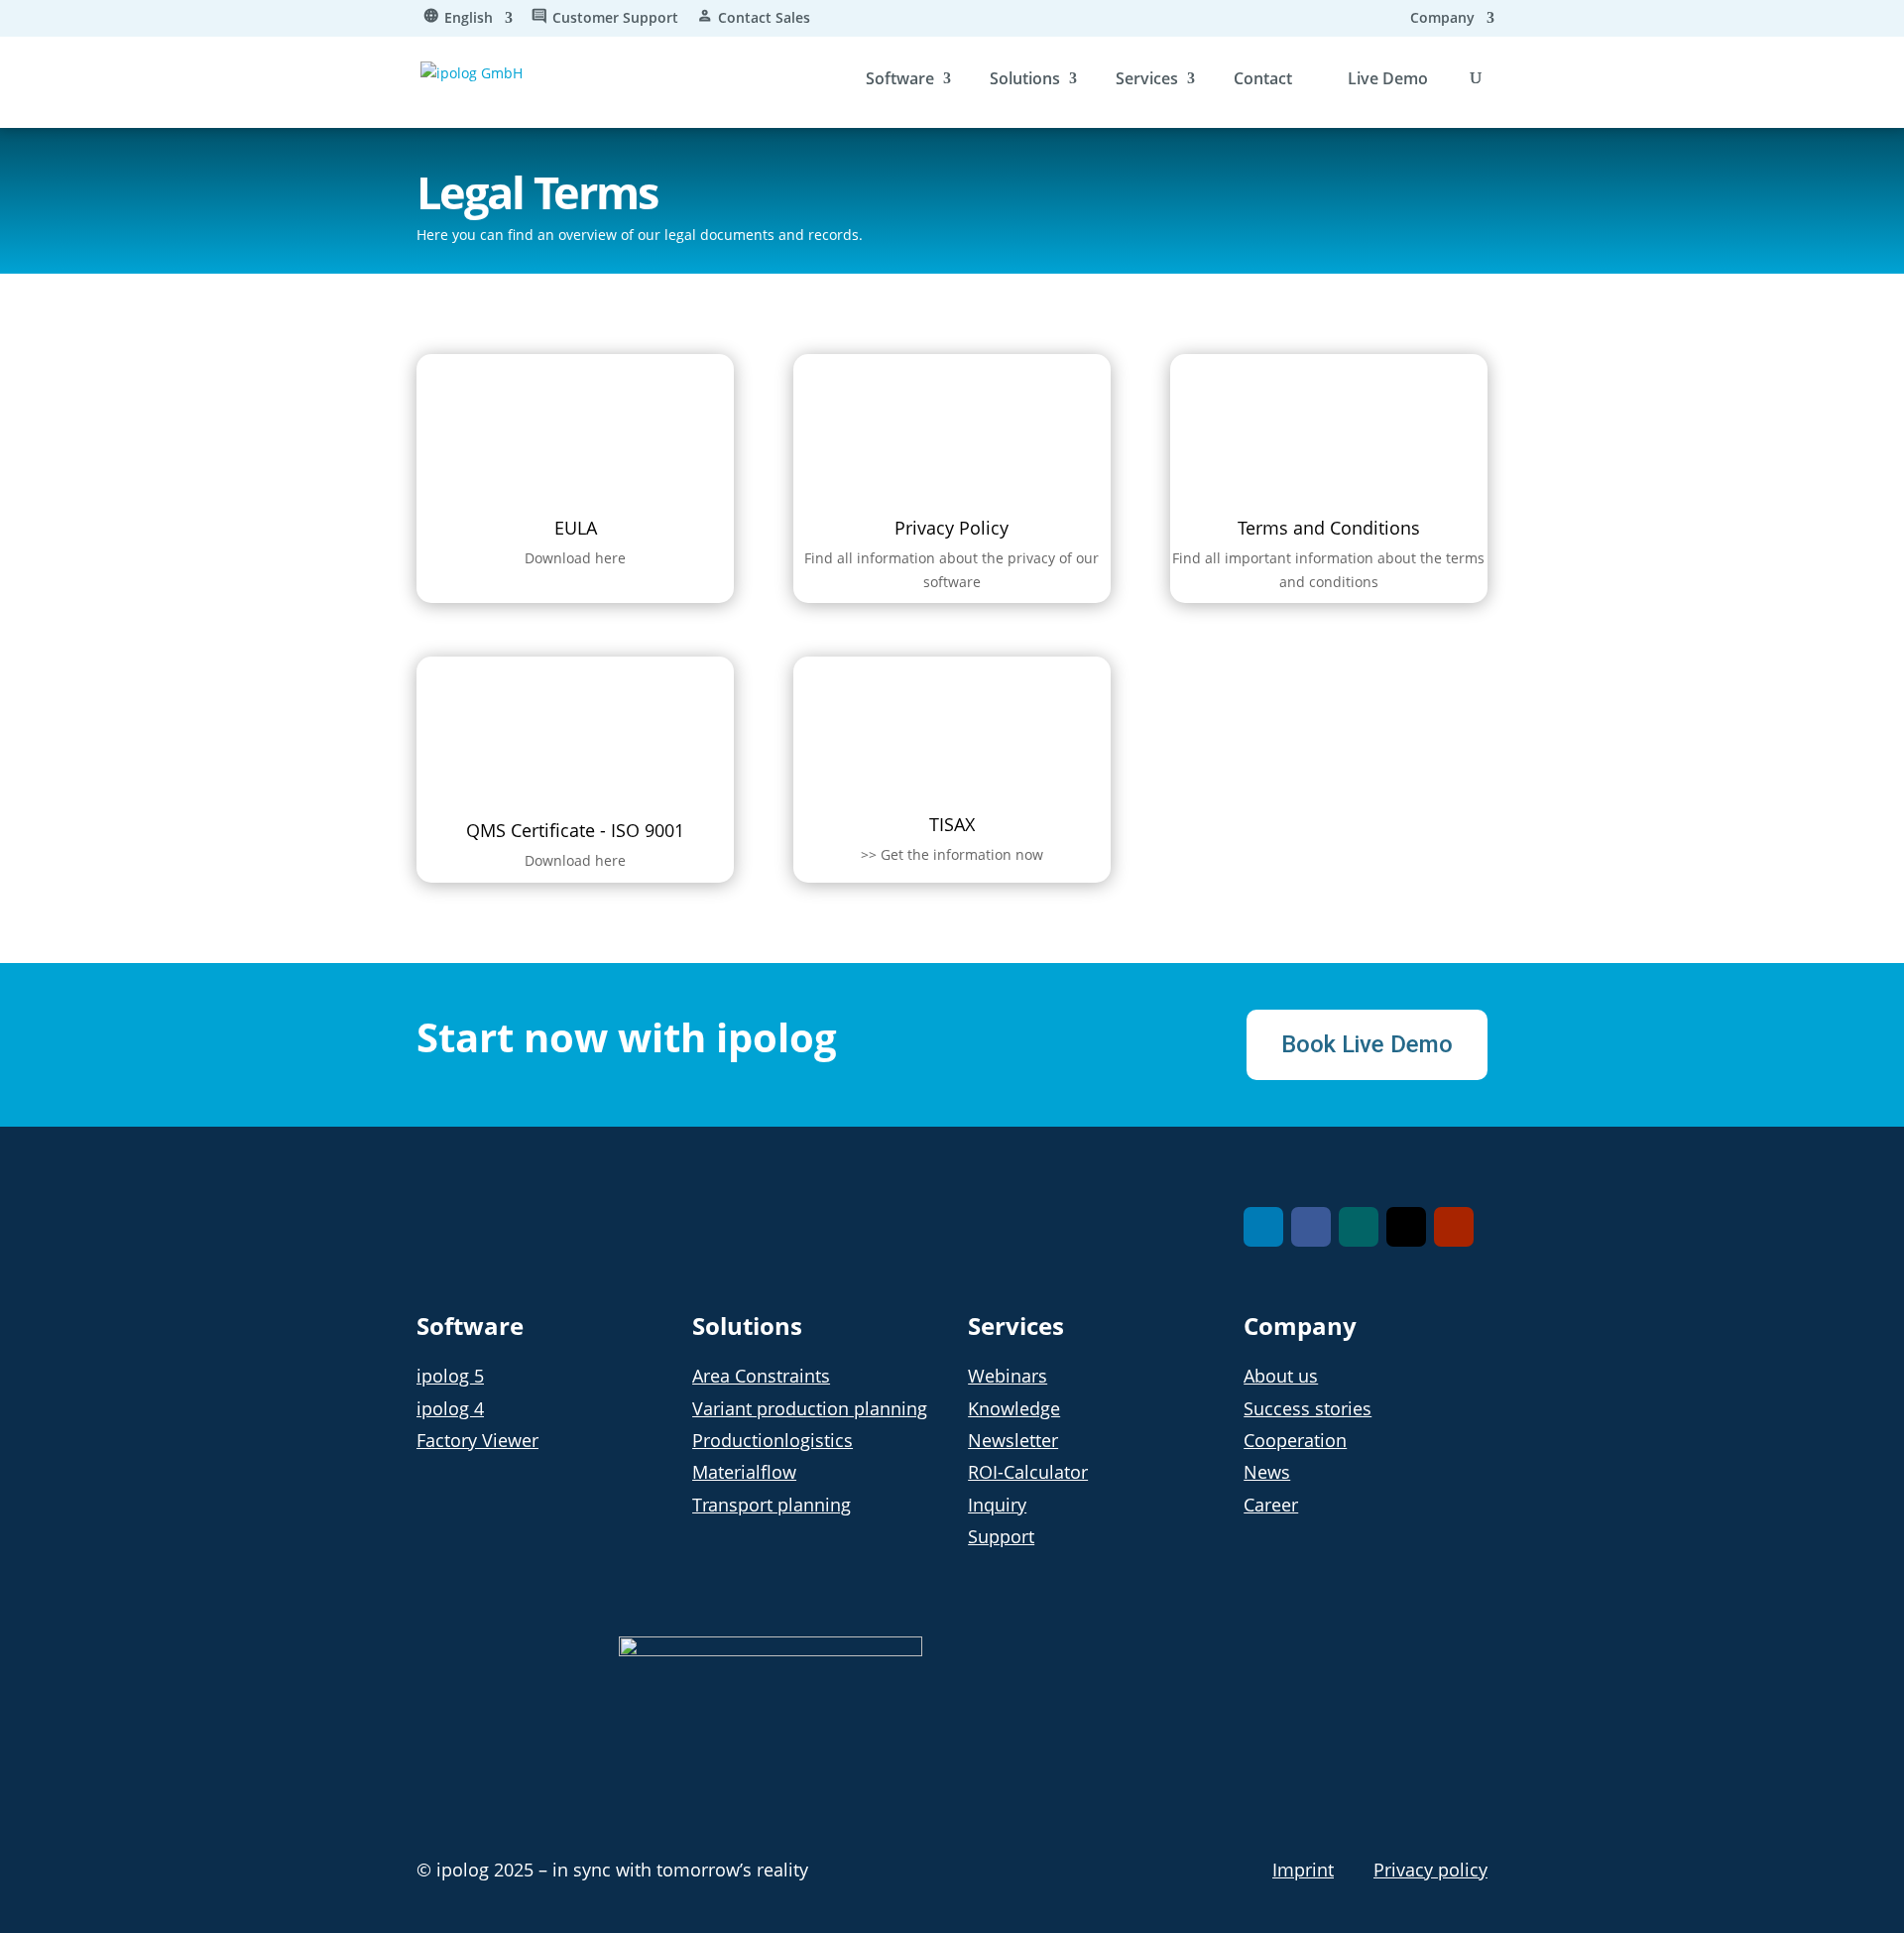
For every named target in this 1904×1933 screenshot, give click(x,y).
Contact (1263, 78)
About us (1281, 1376)
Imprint (1303, 1870)
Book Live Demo (1367, 1044)
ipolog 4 (450, 1408)
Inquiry (997, 1505)
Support (1001, 1536)
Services (1147, 78)
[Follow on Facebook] (1311, 1227)
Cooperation (1295, 1440)
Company (1442, 19)
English (469, 19)
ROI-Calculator (1028, 1472)
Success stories (1308, 1408)
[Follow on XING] (1359, 1227)
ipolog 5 (450, 1376)
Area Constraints (761, 1376)
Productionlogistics (773, 1440)
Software (900, 78)
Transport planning (772, 1505)
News (1267, 1472)
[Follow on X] (1406, 1227)
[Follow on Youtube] (1454, 1227)
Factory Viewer (477, 1440)
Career (1271, 1505)
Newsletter (1013, 1440)
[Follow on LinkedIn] (1263, 1227)
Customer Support (615, 19)
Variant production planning (810, 1408)
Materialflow (744, 1472)
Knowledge (1014, 1408)
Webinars (1008, 1376)
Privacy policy (1430, 1870)
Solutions (1025, 78)
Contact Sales (764, 19)
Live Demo (1388, 78)
